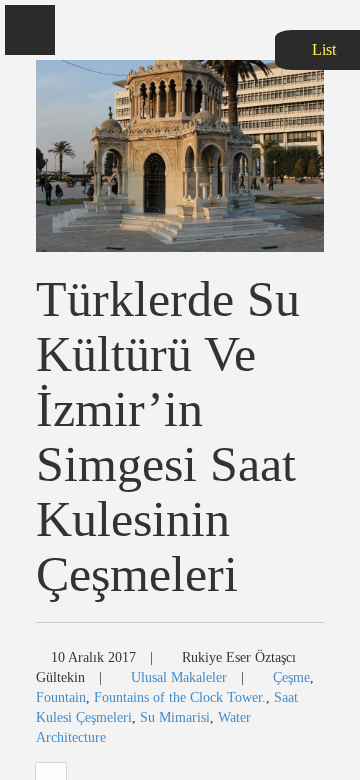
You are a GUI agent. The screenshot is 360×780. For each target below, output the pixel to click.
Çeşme (291, 677)
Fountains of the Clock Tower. (180, 697)
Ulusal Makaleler (179, 677)
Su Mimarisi (175, 717)
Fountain (61, 697)
